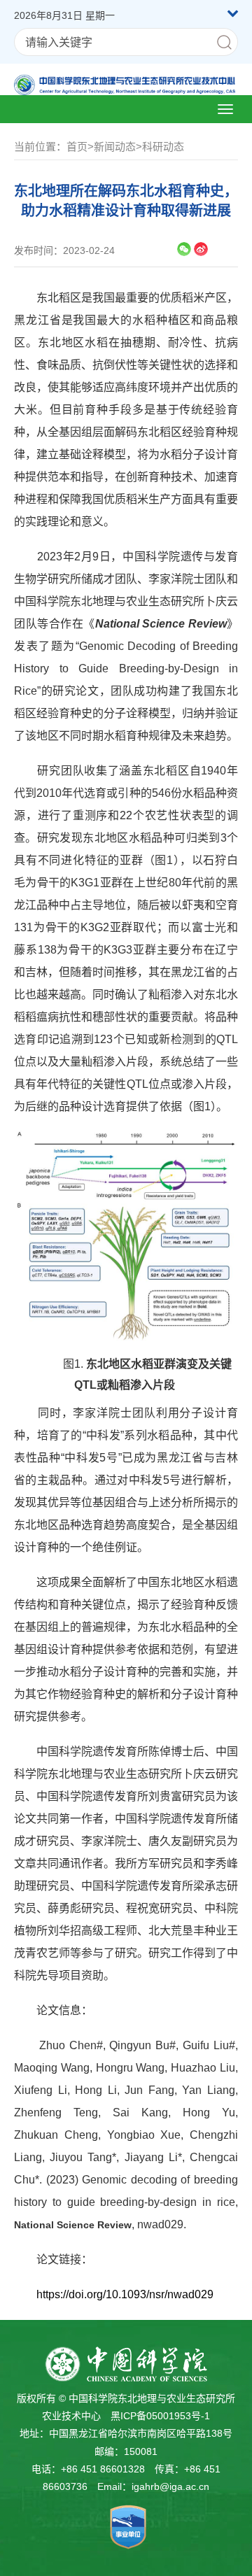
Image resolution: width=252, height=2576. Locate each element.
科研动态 (163, 147)
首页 (77, 147)
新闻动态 (115, 147)
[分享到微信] (184, 249)
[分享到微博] (201, 249)
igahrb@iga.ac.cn (170, 2486)
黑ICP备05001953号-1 (160, 2416)
